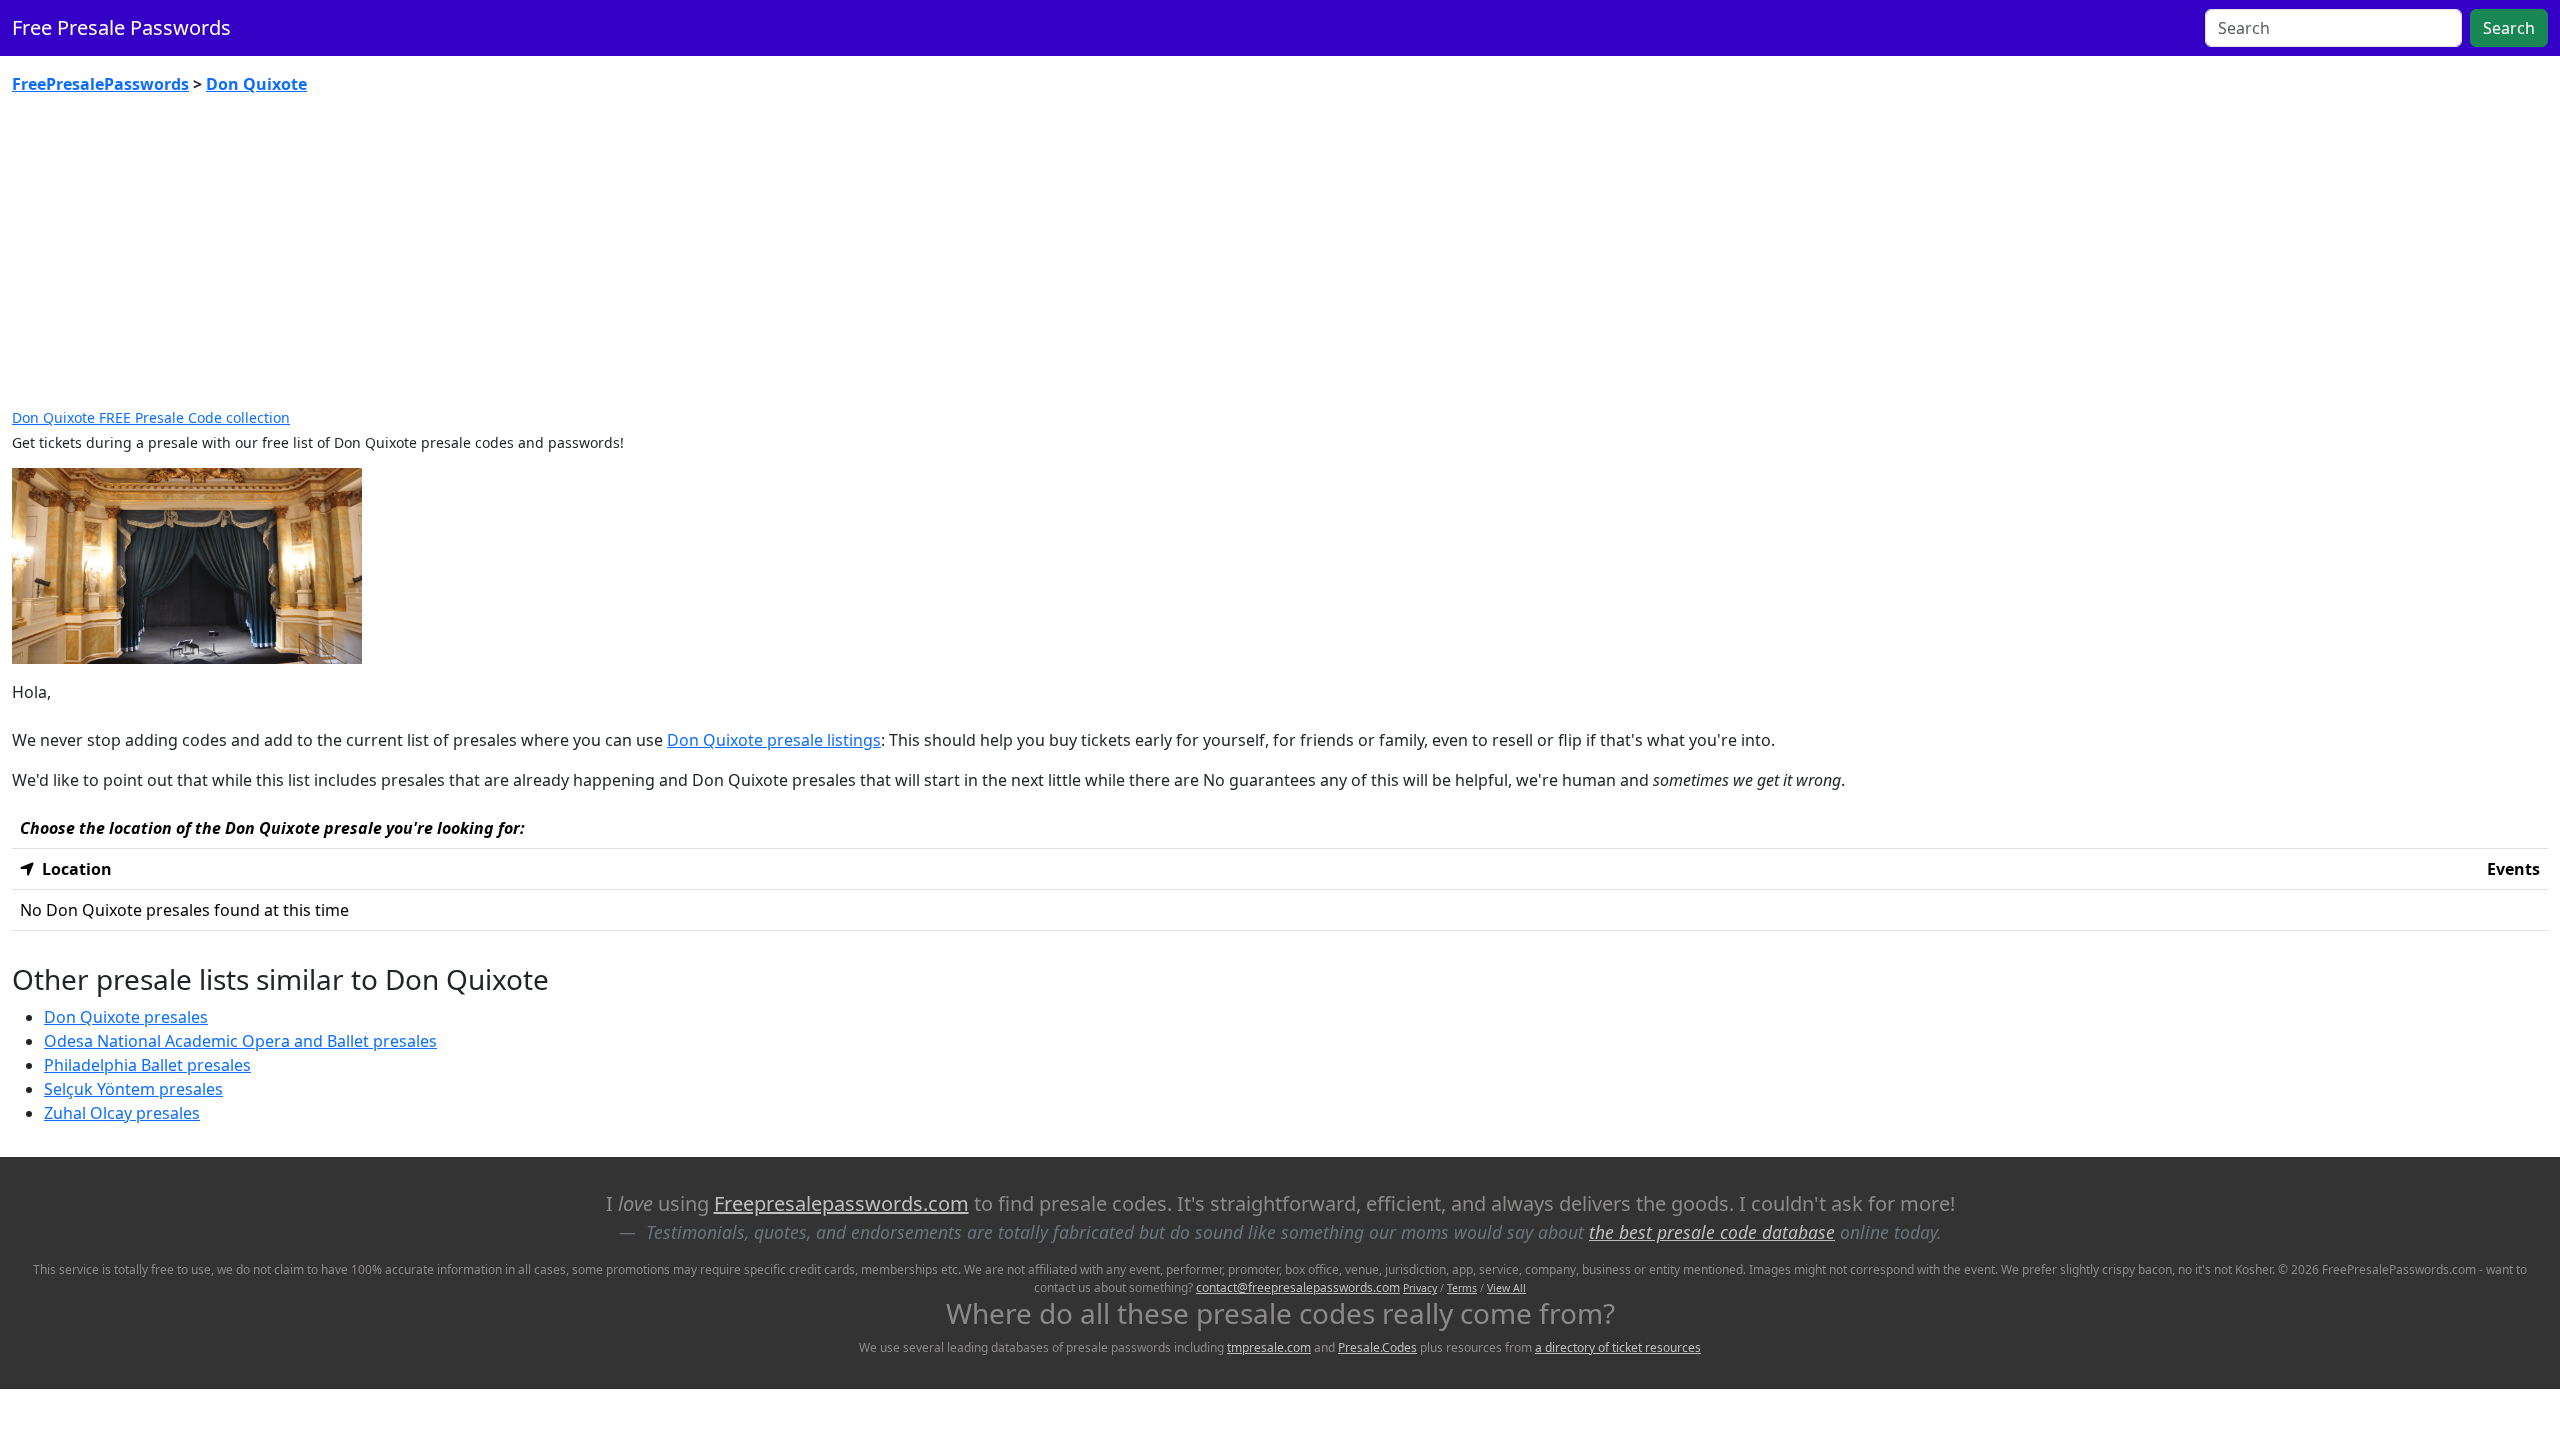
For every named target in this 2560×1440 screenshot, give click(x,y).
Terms (1462, 1288)
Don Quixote (256, 84)
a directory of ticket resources (1618, 1347)
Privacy (1420, 1288)
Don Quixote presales (126, 1017)
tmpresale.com (1269, 1347)
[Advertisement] (1280, 260)
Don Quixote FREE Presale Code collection (151, 417)
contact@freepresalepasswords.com (1298, 1287)
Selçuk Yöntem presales (133, 1089)
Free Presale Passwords (121, 27)
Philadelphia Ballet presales (147, 1065)
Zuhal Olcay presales (122, 1113)
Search (2509, 28)
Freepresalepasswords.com (841, 1203)
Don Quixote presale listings (774, 740)
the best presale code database (1712, 1232)
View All (1506, 1288)
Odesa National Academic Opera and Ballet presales (240, 1041)
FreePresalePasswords (100, 84)
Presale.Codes (1377, 1347)
